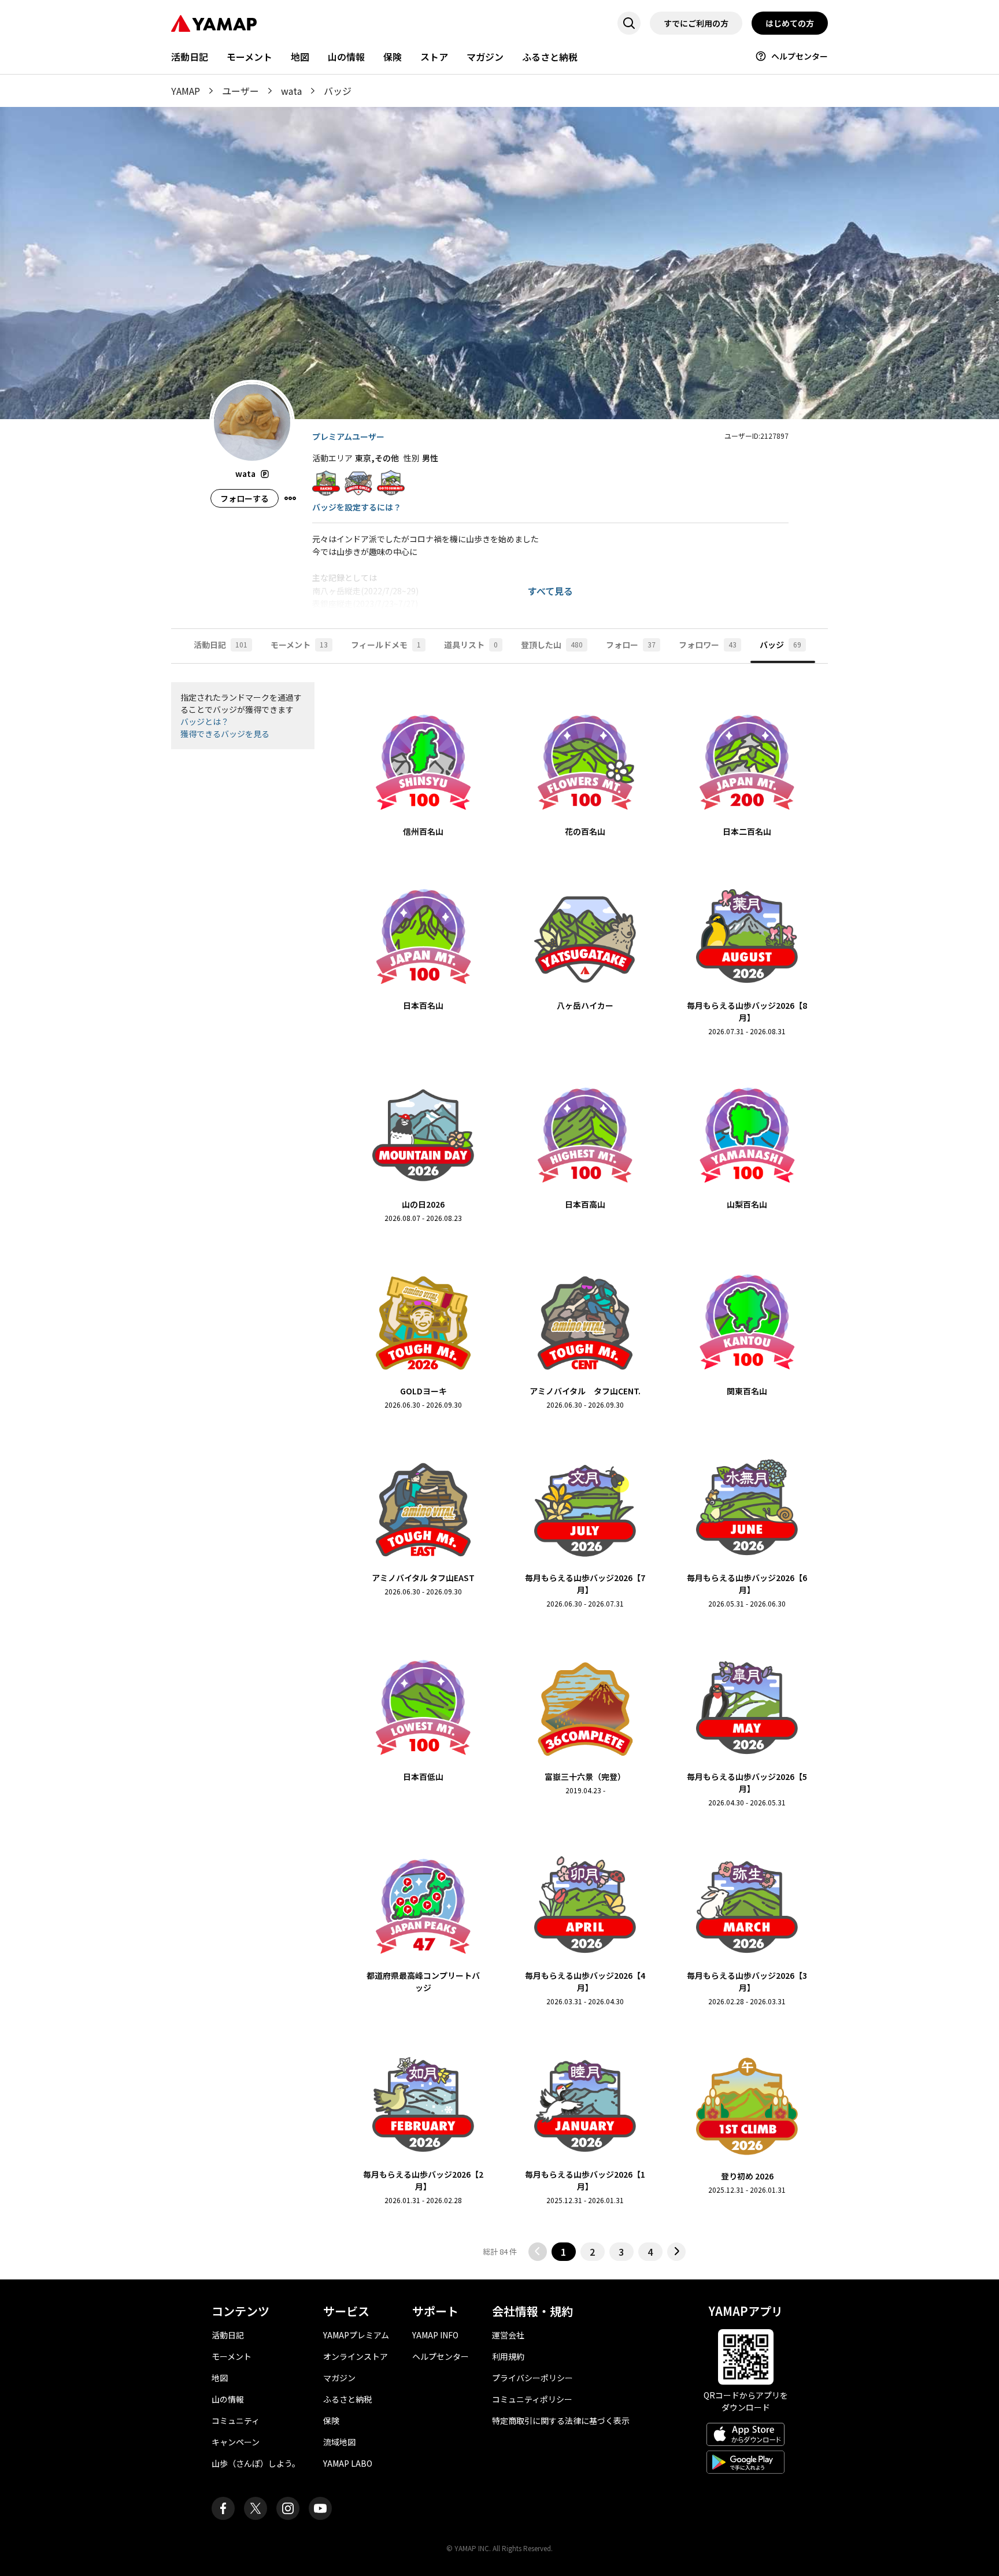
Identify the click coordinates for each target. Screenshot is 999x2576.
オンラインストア (356, 2356)
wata (291, 91)
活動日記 (190, 57)
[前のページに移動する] (538, 2252)
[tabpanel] (499, 1472)
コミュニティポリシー (532, 2399)
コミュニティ (236, 2420)
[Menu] (290, 498)
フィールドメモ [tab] (386, 645)
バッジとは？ (205, 721)
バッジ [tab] (780, 645)
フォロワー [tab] (708, 645)
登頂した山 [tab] (552, 645)
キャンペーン (236, 2442)
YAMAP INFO (435, 2335)
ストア (434, 57)
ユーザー (240, 91)
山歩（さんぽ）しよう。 (256, 2463)
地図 (300, 57)
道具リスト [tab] (471, 645)
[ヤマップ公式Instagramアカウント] (288, 2508)
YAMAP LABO (348, 2463)
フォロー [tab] (631, 645)
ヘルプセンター (800, 56)
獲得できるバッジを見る (225, 734)
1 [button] (563, 2252)
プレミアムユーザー (348, 436)
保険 (393, 57)
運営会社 (508, 2335)
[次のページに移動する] (676, 2252)
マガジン (485, 57)
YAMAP (186, 91)
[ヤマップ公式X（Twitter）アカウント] (256, 2508)
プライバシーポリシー (532, 2378)
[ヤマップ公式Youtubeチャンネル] (320, 2508)
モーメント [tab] (299, 645)
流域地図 (339, 2442)
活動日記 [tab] (221, 645)
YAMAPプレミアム (356, 2335)
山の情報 (346, 57)
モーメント (249, 57)
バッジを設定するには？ (357, 507)
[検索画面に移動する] (629, 23)
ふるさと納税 (550, 57)
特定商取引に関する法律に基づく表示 (561, 2420)
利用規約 (508, 2356)
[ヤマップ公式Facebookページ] (223, 2508)
